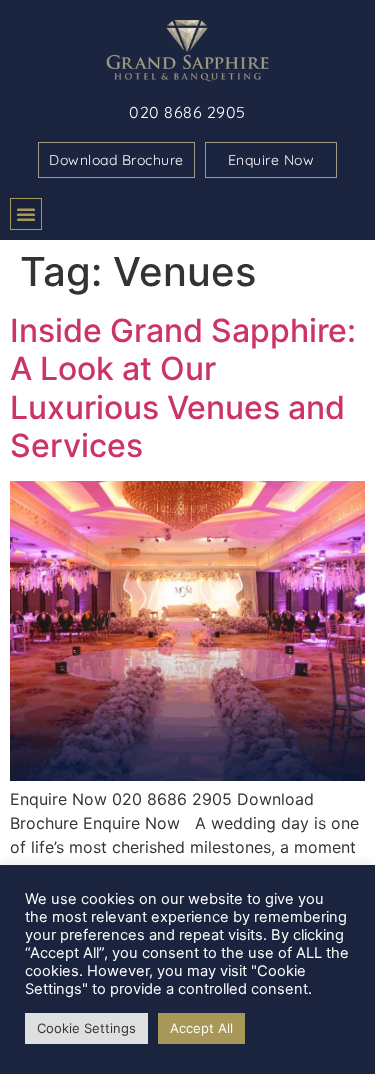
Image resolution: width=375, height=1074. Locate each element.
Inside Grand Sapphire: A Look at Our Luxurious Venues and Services (183, 388)
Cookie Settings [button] (86, 1028)
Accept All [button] (201, 1028)
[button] (26, 214)
